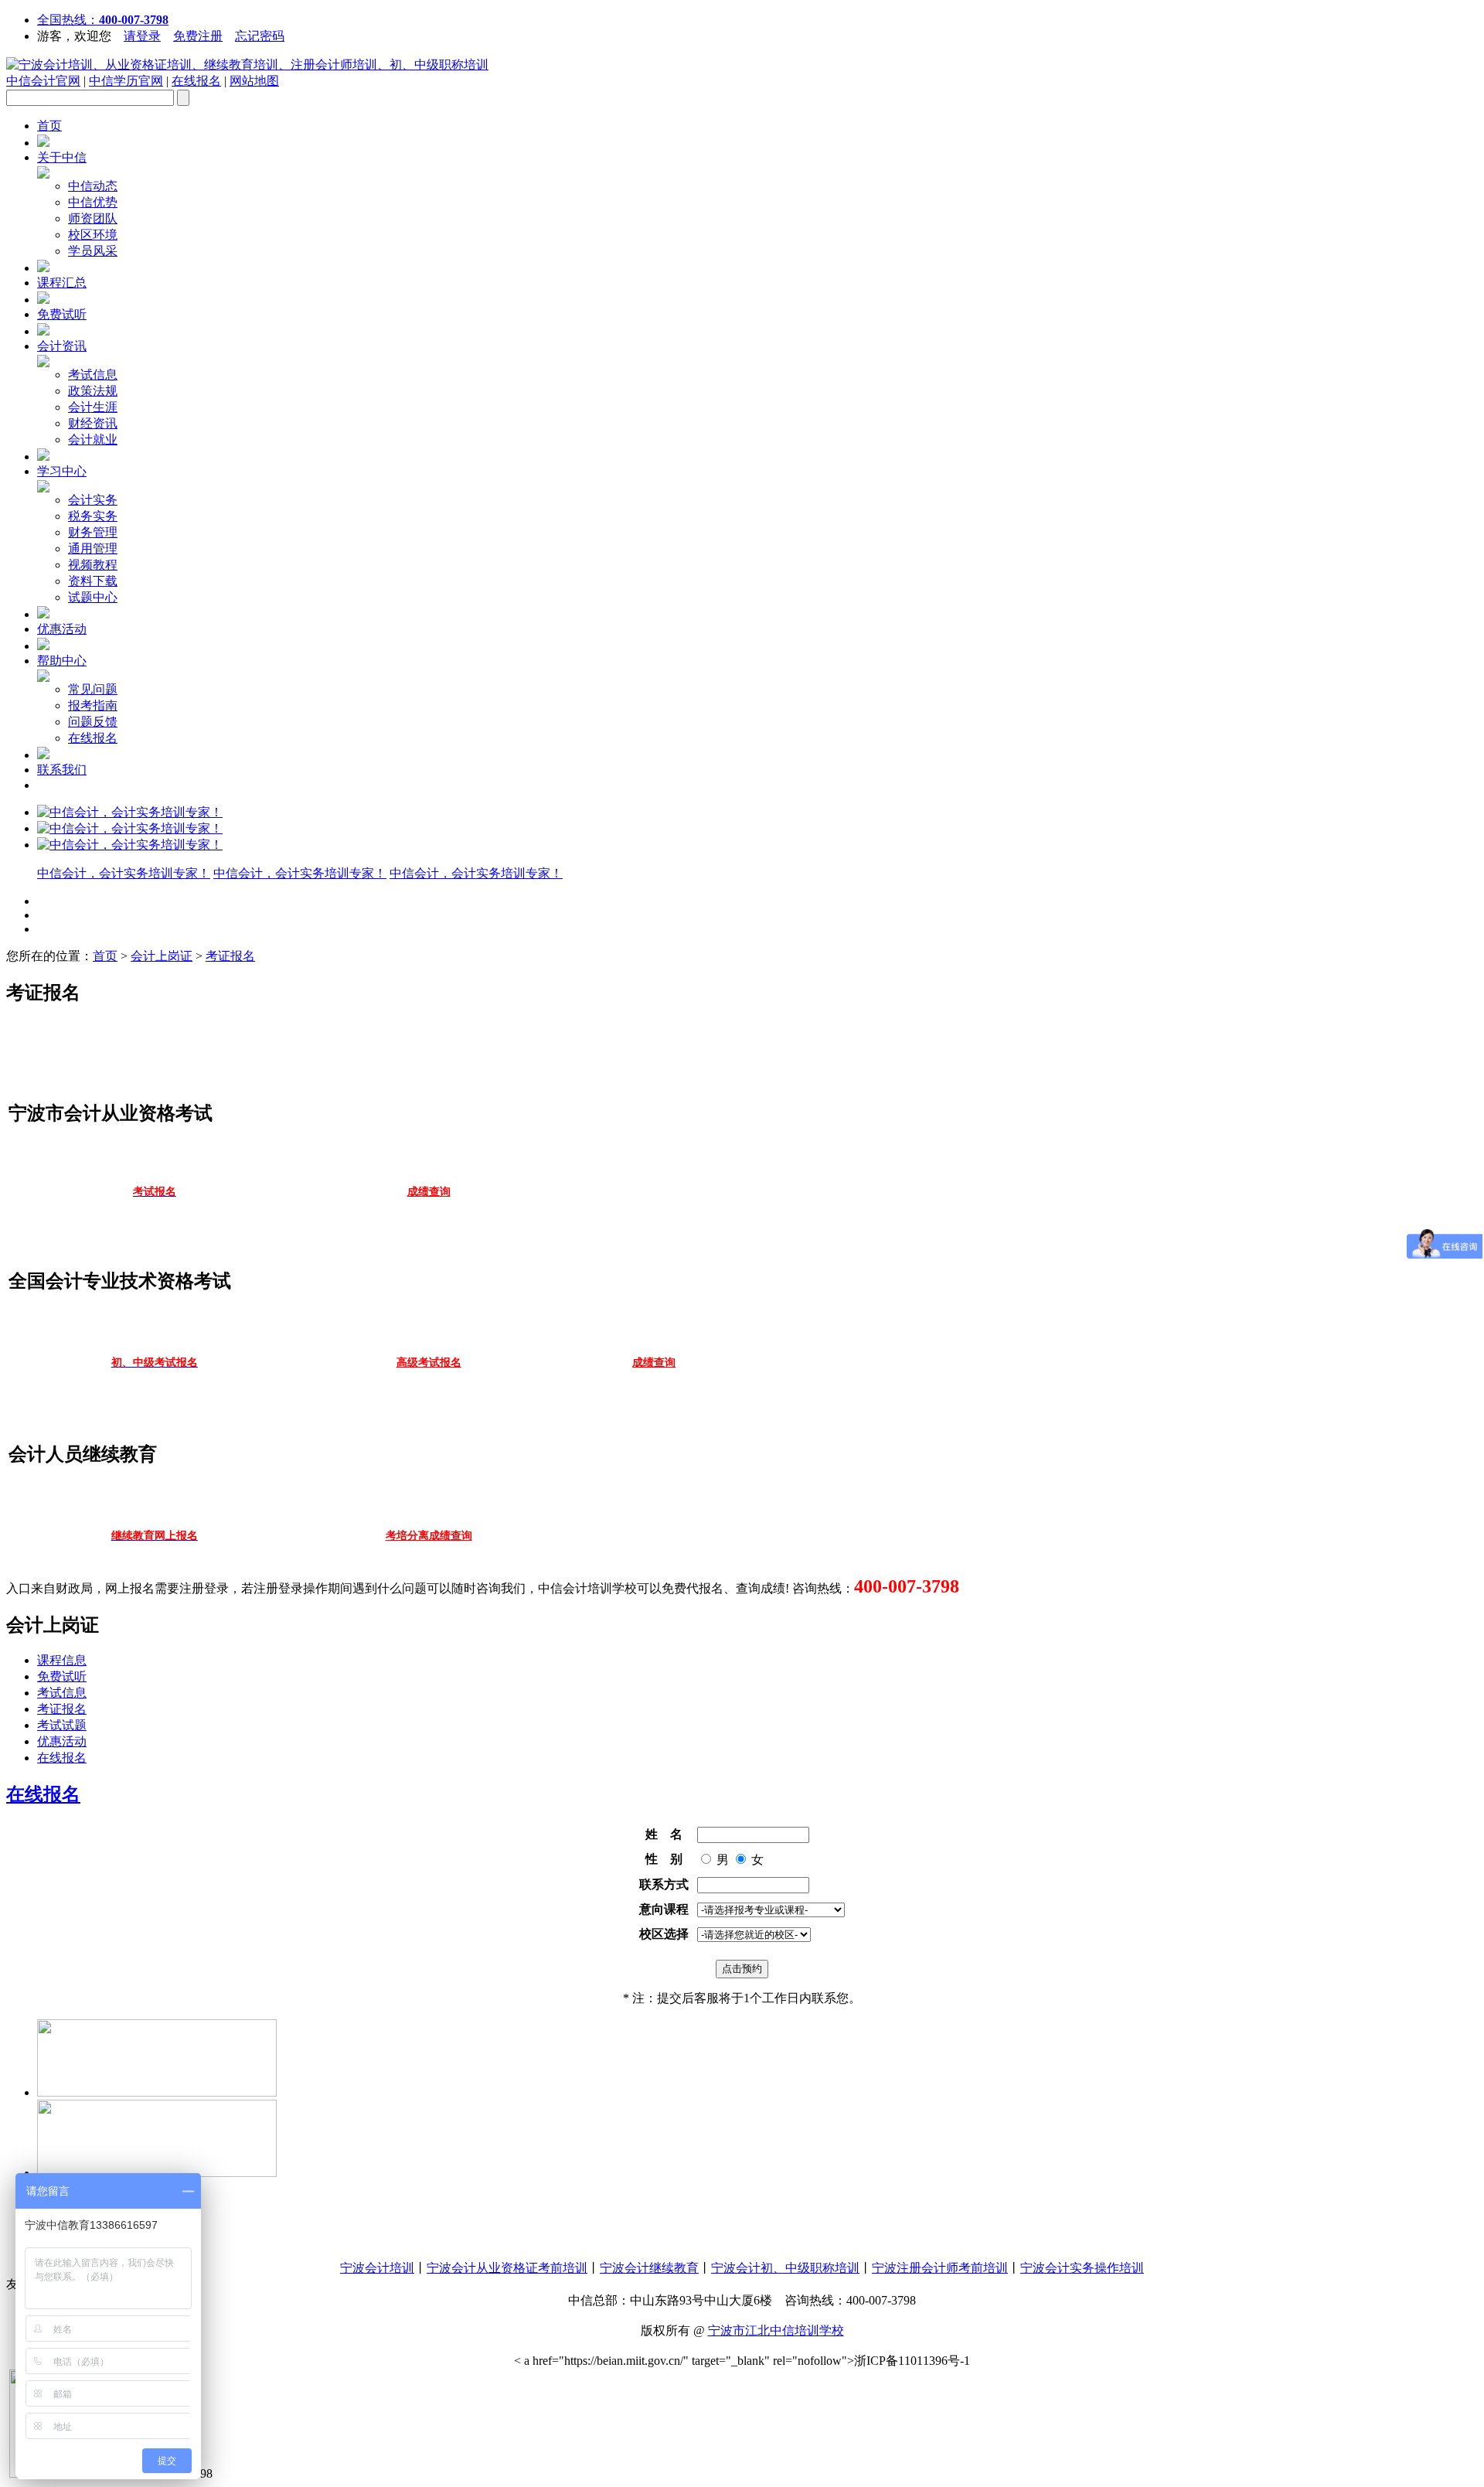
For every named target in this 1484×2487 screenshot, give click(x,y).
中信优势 (93, 202)
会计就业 (93, 439)
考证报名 (230, 956)
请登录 (142, 36)
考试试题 (62, 1725)
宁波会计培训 (377, 2268)
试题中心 (93, 597)
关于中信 (62, 157)
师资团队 (93, 218)
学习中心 (62, 471)
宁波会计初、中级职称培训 (785, 2268)
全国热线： (103, 20)
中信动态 (93, 186)
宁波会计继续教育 (649, 2268)
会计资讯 (62, 346)
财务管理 (93, 532)
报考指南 (93, 705)
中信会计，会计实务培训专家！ (124, 873)
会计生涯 (93, 407)
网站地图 (254, 81)
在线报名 (196, 81)
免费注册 (198, 36)
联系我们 (62, 770)
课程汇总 (62, 283)
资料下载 (93, 581)
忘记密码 (260, 36)
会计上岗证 (162, 956)
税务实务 (93, 516)
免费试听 (62, 314)
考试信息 (93, 375)
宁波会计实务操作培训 (1082, 2268)
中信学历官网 (126, 81)
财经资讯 (93, 423)
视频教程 (93, 565)
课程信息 (62, 1660)
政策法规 (93, 391)
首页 (49, 126)
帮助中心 (62, 661)
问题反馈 (93, 722)
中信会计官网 (43, 81)
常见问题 (93, 689)
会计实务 (93, 500)
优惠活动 (62, 629)
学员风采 (93, 251)
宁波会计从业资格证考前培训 (507, 2268)
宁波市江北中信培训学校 (776, 2330)
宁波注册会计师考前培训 (940, 2268)
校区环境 (93, 235)
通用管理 (93, 549)
